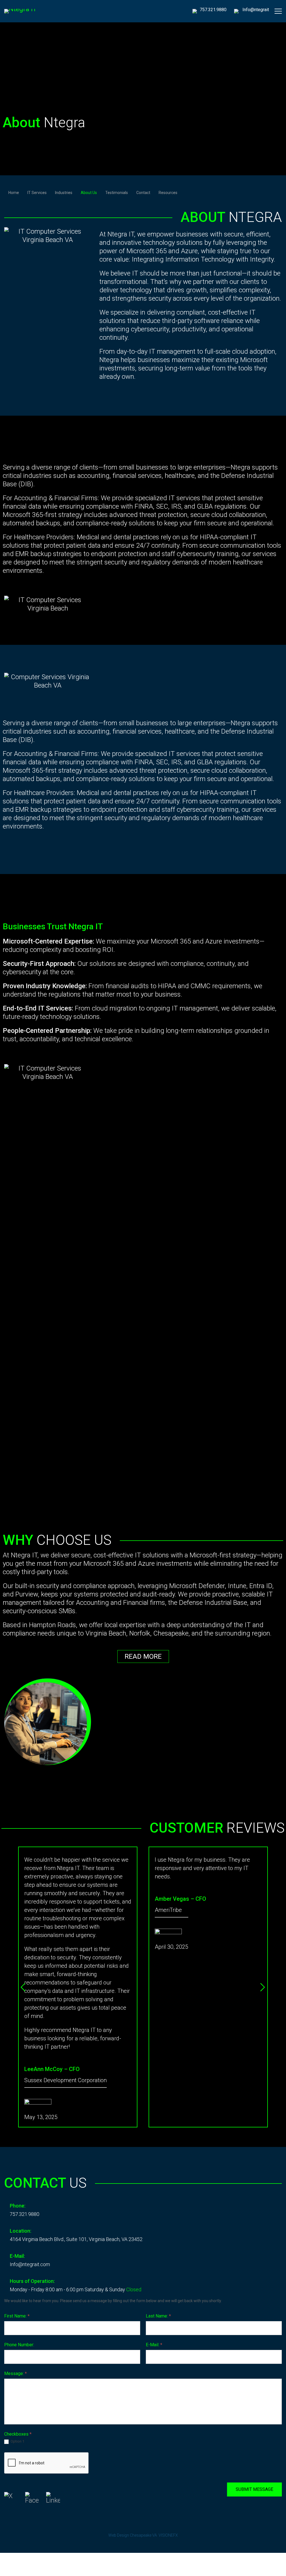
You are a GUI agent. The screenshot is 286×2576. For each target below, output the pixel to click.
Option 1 (17, 2441)
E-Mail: (154, 2345)
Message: (16, 2373)
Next (261, 1987)
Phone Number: (19, 2345)
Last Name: (158, 2316)
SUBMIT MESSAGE (254, 2489)
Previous (25, 1987)
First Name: (17, 2316)
